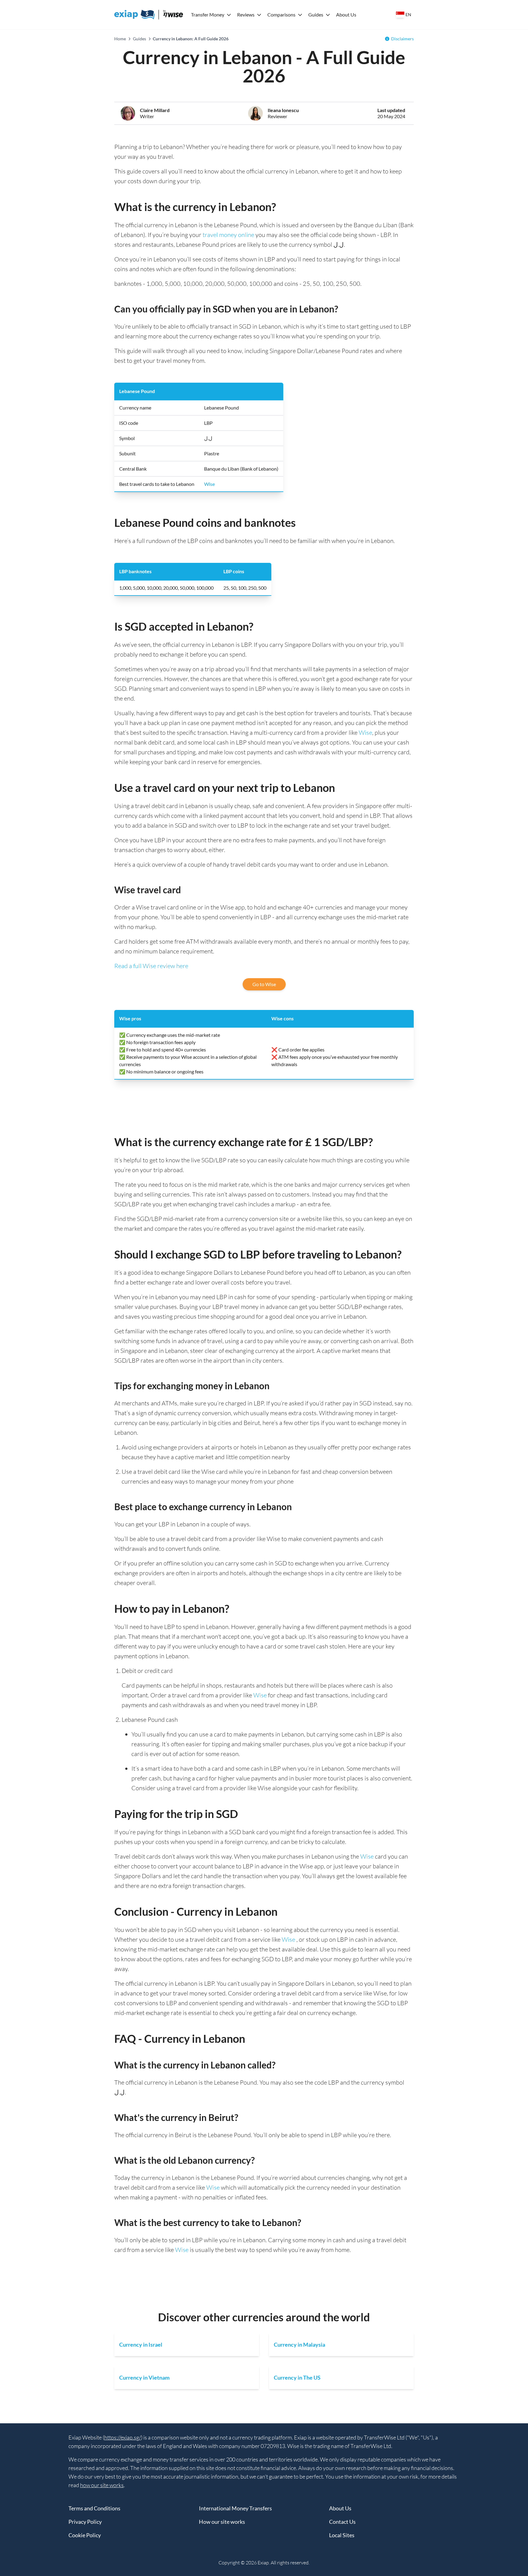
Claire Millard (155, 110)
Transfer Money (208, 15)
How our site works (222, 2522)
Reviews (246, 15)
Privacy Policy (85, 2522)
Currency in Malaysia (299, 2345)
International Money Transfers (235, 2508)
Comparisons (281, 15)
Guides (316, 15)
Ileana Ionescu (283, 110)
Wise (209, 484)
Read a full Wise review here (151, 966)
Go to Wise (264, 984)
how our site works (102, 2485)
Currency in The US (297, 2377)
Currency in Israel (141, 2345)
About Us (346, 15)
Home (120, 39)
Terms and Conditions (94, 2508)
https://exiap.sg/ (123, 2437)
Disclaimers (402, 39)
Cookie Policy (85, 2535)
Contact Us (342, 2522)
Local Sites (342, 2535)
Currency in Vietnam (144, 2377)
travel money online (228, 235)
